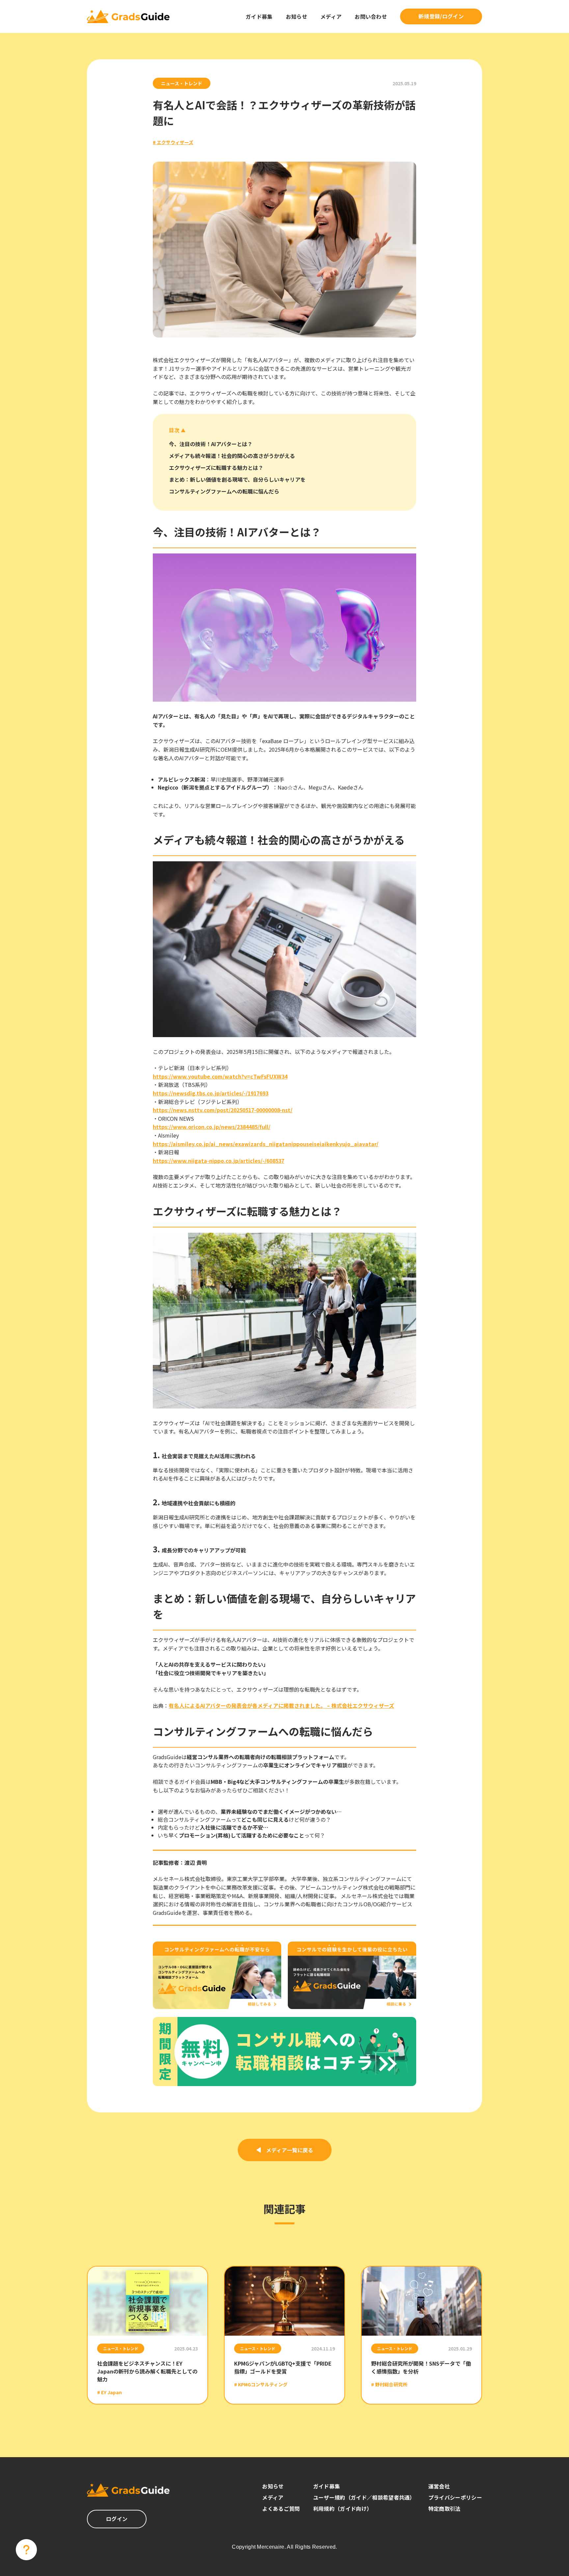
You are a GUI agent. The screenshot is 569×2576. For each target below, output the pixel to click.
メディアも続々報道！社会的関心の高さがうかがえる (232, 456)
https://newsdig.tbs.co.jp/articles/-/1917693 (211, 1093)
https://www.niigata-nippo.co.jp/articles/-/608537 (218, 1161)
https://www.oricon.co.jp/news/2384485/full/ (212, 1127)
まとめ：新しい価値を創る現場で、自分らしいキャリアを (237, 479)
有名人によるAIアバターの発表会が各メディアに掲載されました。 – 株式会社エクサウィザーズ (281, 1705)
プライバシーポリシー (455, 2497)
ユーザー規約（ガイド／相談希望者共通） (364, 2497)
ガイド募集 (259, 16)
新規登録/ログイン (441, 16)
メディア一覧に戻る (290, 2150)
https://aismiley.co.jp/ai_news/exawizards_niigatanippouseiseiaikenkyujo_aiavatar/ (266, 1144)
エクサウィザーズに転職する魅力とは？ (216, 468)
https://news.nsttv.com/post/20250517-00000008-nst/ (223, 1110)
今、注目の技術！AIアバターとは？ (211, 444)
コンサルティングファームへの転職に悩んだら (224, 491)
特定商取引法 (445, 2509)
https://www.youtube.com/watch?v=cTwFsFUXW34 (220, 1076)
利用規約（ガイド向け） (343, 2509)
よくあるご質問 (281, 2509)
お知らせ (297, 16)
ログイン (117, 2519)
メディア (331, 16)
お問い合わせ (371, 16)
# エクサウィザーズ (173, 142)
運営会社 (439, 2486)
